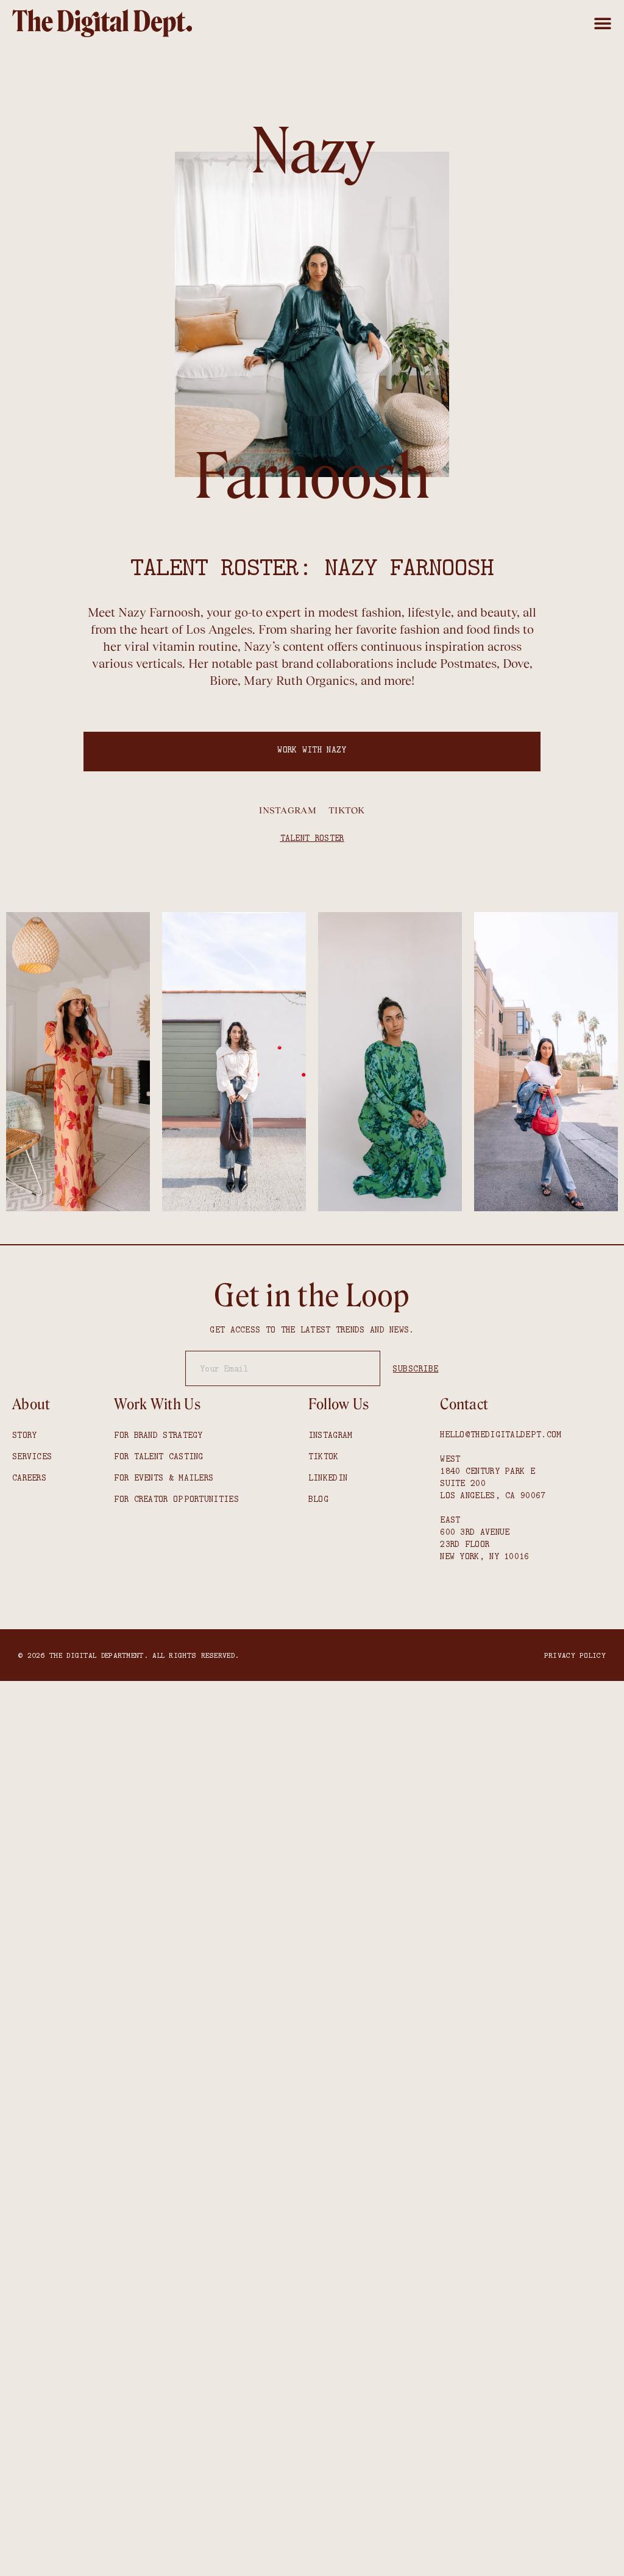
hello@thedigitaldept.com (501, 1434)
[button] (603, 23)
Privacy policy (575, 1655)
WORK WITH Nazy (312, 749)
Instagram (288, 810)
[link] (102, 23)
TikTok (347, 810)
